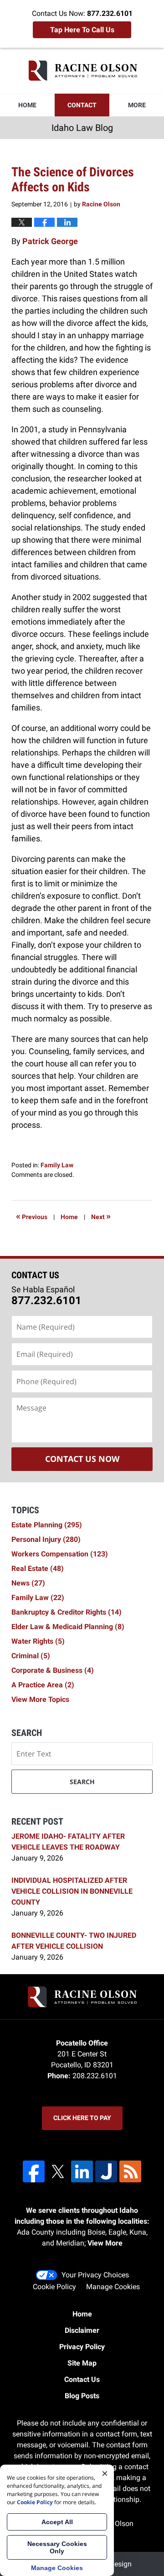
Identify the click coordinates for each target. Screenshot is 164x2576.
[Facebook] (34, 2171)
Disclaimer (82, 2330)
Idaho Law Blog (82, 70)
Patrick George (50, 241)
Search (82, 1782)
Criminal (31, 1656)
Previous (32, 1216)
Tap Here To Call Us (82, 30)
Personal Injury (46, 1539)
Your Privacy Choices (95, 2275)
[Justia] (106, 2171)
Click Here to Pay (82, 2118)
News (28, 1583)
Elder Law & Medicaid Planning (68, 1627)
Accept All (57, 2522)
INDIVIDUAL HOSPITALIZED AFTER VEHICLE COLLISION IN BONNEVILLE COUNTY (72, 1891)
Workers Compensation (60, 1554)
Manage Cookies (113, 2287)
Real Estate (38, 1568)
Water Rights (38, 1641)
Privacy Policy (82, 2347)
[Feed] (130, 2171)
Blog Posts (82, 2396)
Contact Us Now (82, 1459)
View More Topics (40, 1699)
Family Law (57, 1165)
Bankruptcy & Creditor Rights (67, 1612)
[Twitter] (58, 2171)
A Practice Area (43, 1685)
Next (101, 1216)
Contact (82, 105)
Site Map (82, 2363)
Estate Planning (47, 1525)
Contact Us (82, 2379)
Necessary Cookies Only (57, 2547)
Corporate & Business (53, 1670)
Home (27, 105)
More (137, 105)
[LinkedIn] (82, 2171)
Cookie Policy (54, 2287)
